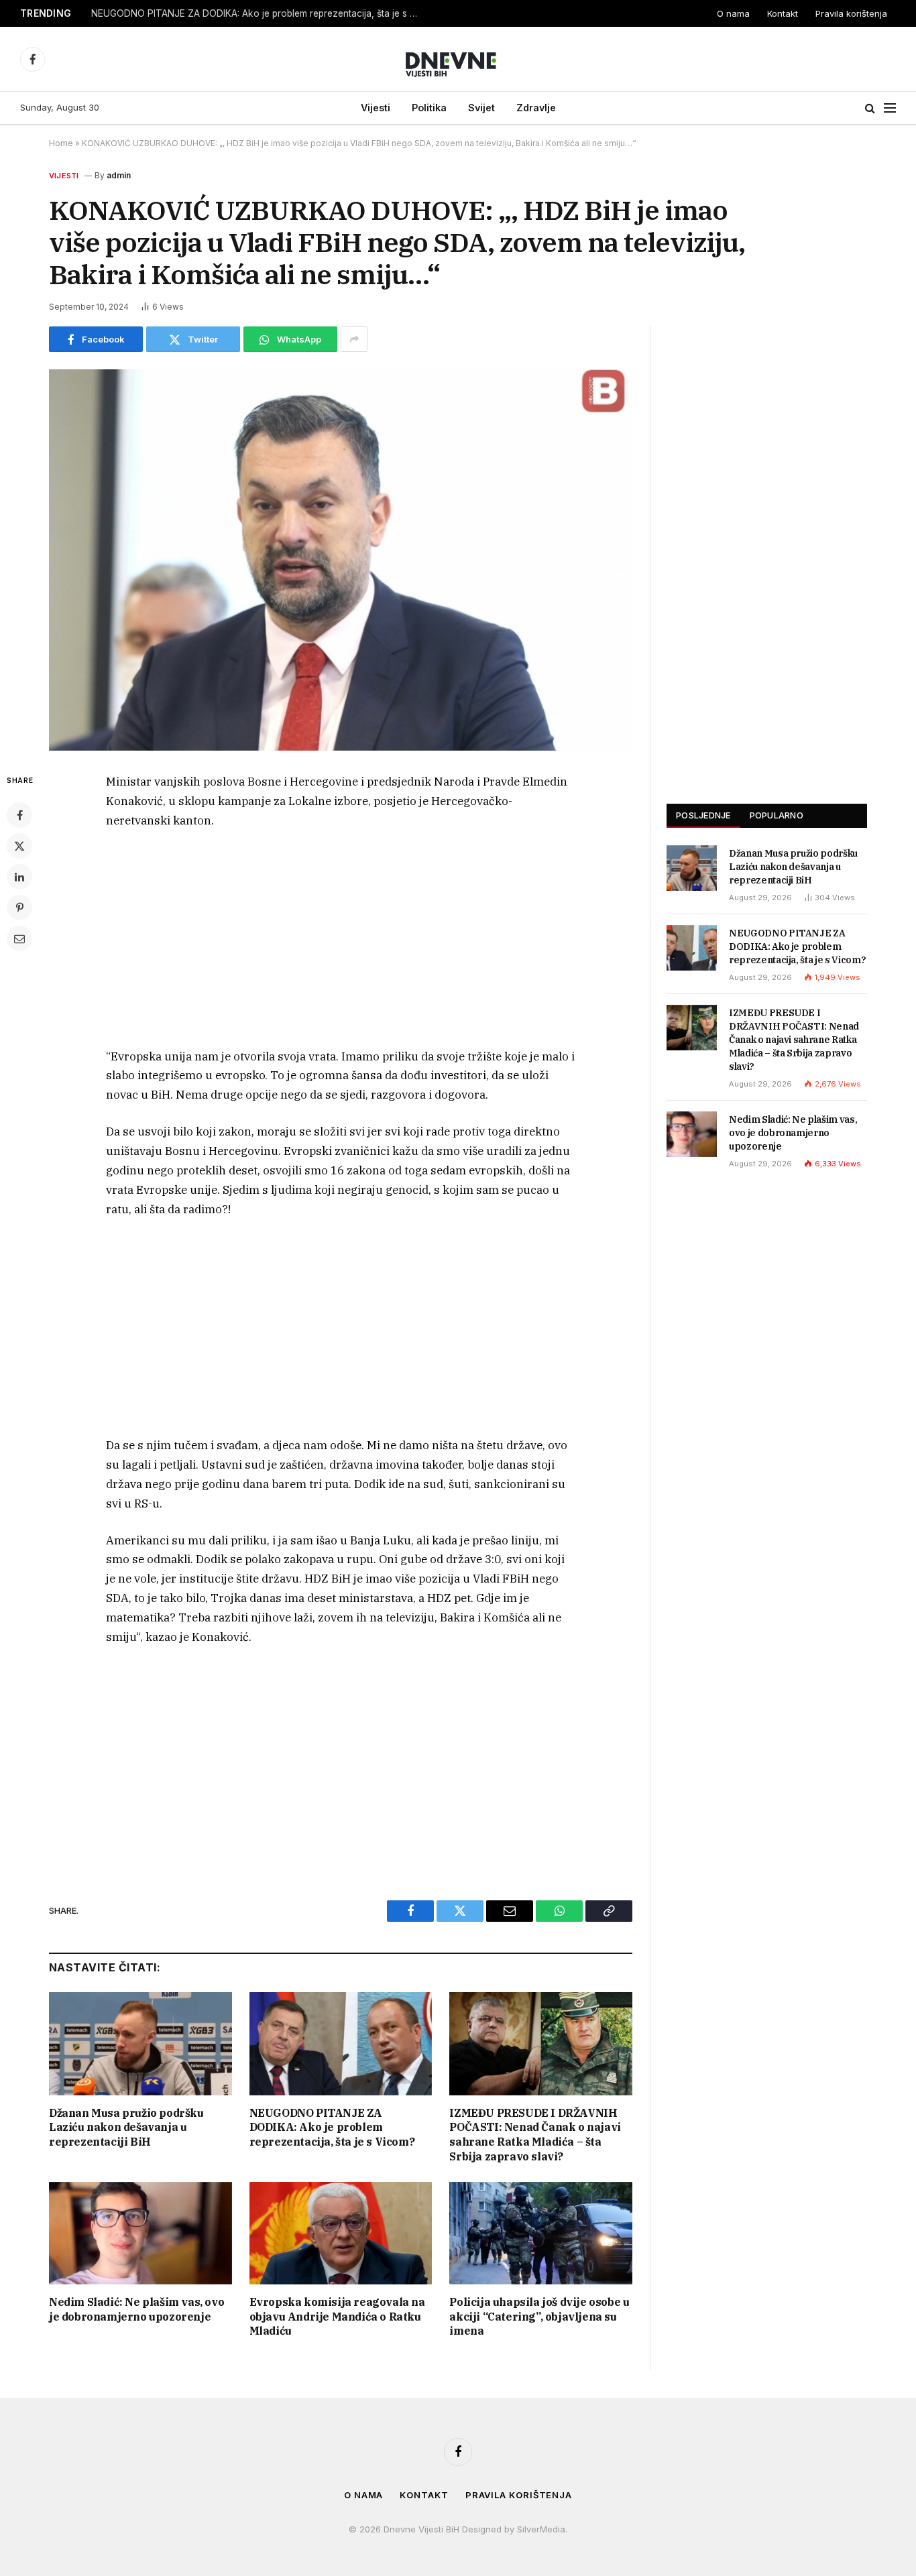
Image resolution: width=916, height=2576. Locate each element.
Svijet (481, 108)
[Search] (870, 108)
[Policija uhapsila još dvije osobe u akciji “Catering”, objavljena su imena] (541, 2233)
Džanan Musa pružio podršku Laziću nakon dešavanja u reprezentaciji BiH (126, 2128)
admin (119, 175)
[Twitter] (19, 846)
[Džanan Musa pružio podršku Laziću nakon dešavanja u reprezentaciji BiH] (140, 2043)
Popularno (777, 815)
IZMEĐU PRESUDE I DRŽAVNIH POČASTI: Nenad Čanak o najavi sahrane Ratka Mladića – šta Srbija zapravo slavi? (535, 2135)
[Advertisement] (341, 942)
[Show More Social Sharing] (354, 339)
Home (61, 143)
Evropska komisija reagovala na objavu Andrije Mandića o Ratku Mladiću (337, 2317)
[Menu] (890, 108)
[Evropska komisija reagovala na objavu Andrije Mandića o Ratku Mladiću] (341, 2233)
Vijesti (376, 108)
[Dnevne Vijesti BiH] (458, 59)
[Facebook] (19, 815)
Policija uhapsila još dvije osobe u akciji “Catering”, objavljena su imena (539, 2317)
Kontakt (783, 13)
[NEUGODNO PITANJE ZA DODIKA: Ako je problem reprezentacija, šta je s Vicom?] (341, 2043)
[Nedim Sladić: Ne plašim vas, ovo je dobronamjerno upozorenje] (140, 2233)
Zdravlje (536, 108)
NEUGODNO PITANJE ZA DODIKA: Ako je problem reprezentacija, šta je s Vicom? (259, 13)
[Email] (19, 938)
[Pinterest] (19, 908)
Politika (429, 108)
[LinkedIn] (19, 877)
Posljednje (703, 815)
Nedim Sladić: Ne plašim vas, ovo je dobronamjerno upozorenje (136, 2309)
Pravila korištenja (851, 13)
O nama (733, 13)
